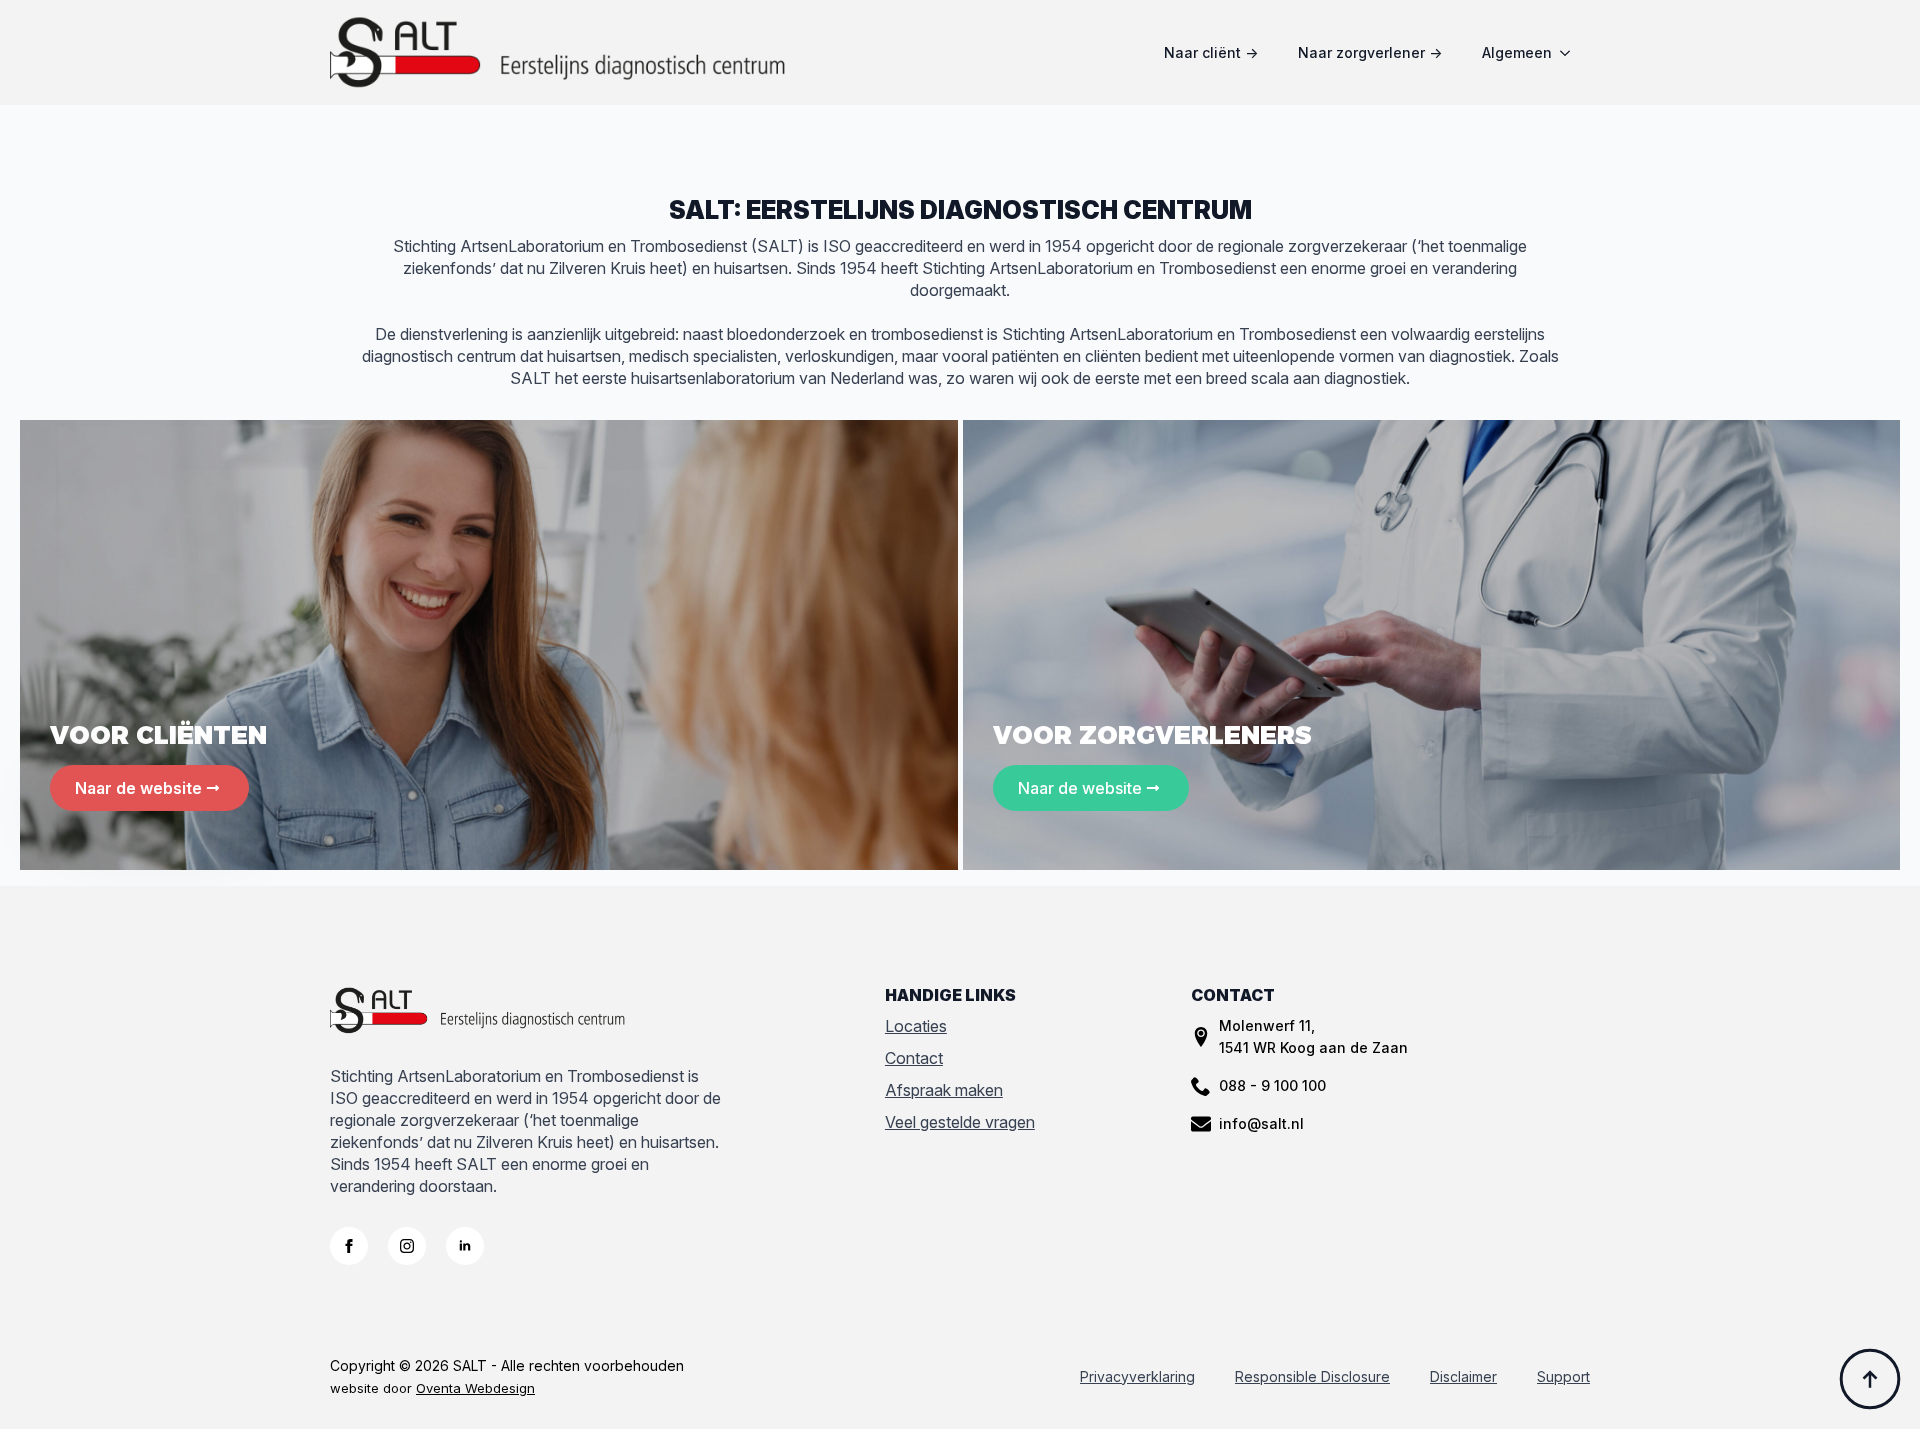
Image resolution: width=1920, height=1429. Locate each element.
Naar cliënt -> (1211, 52)
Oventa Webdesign (475, 1388)
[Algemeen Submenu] (1571, 53)
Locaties (916, 1026)
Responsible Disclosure (1312, 1376)
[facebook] (349, 1246)
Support (1563, 1376)
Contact (914, 1058)
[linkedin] (465, 1246)
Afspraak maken (944, 1090)
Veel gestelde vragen (960, 1122)
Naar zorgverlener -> (1370, 52)
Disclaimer (1463, 1376)
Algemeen (1517, 52)
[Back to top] (1870, 1379)
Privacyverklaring (1137, 1376)
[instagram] (407, 1246)
